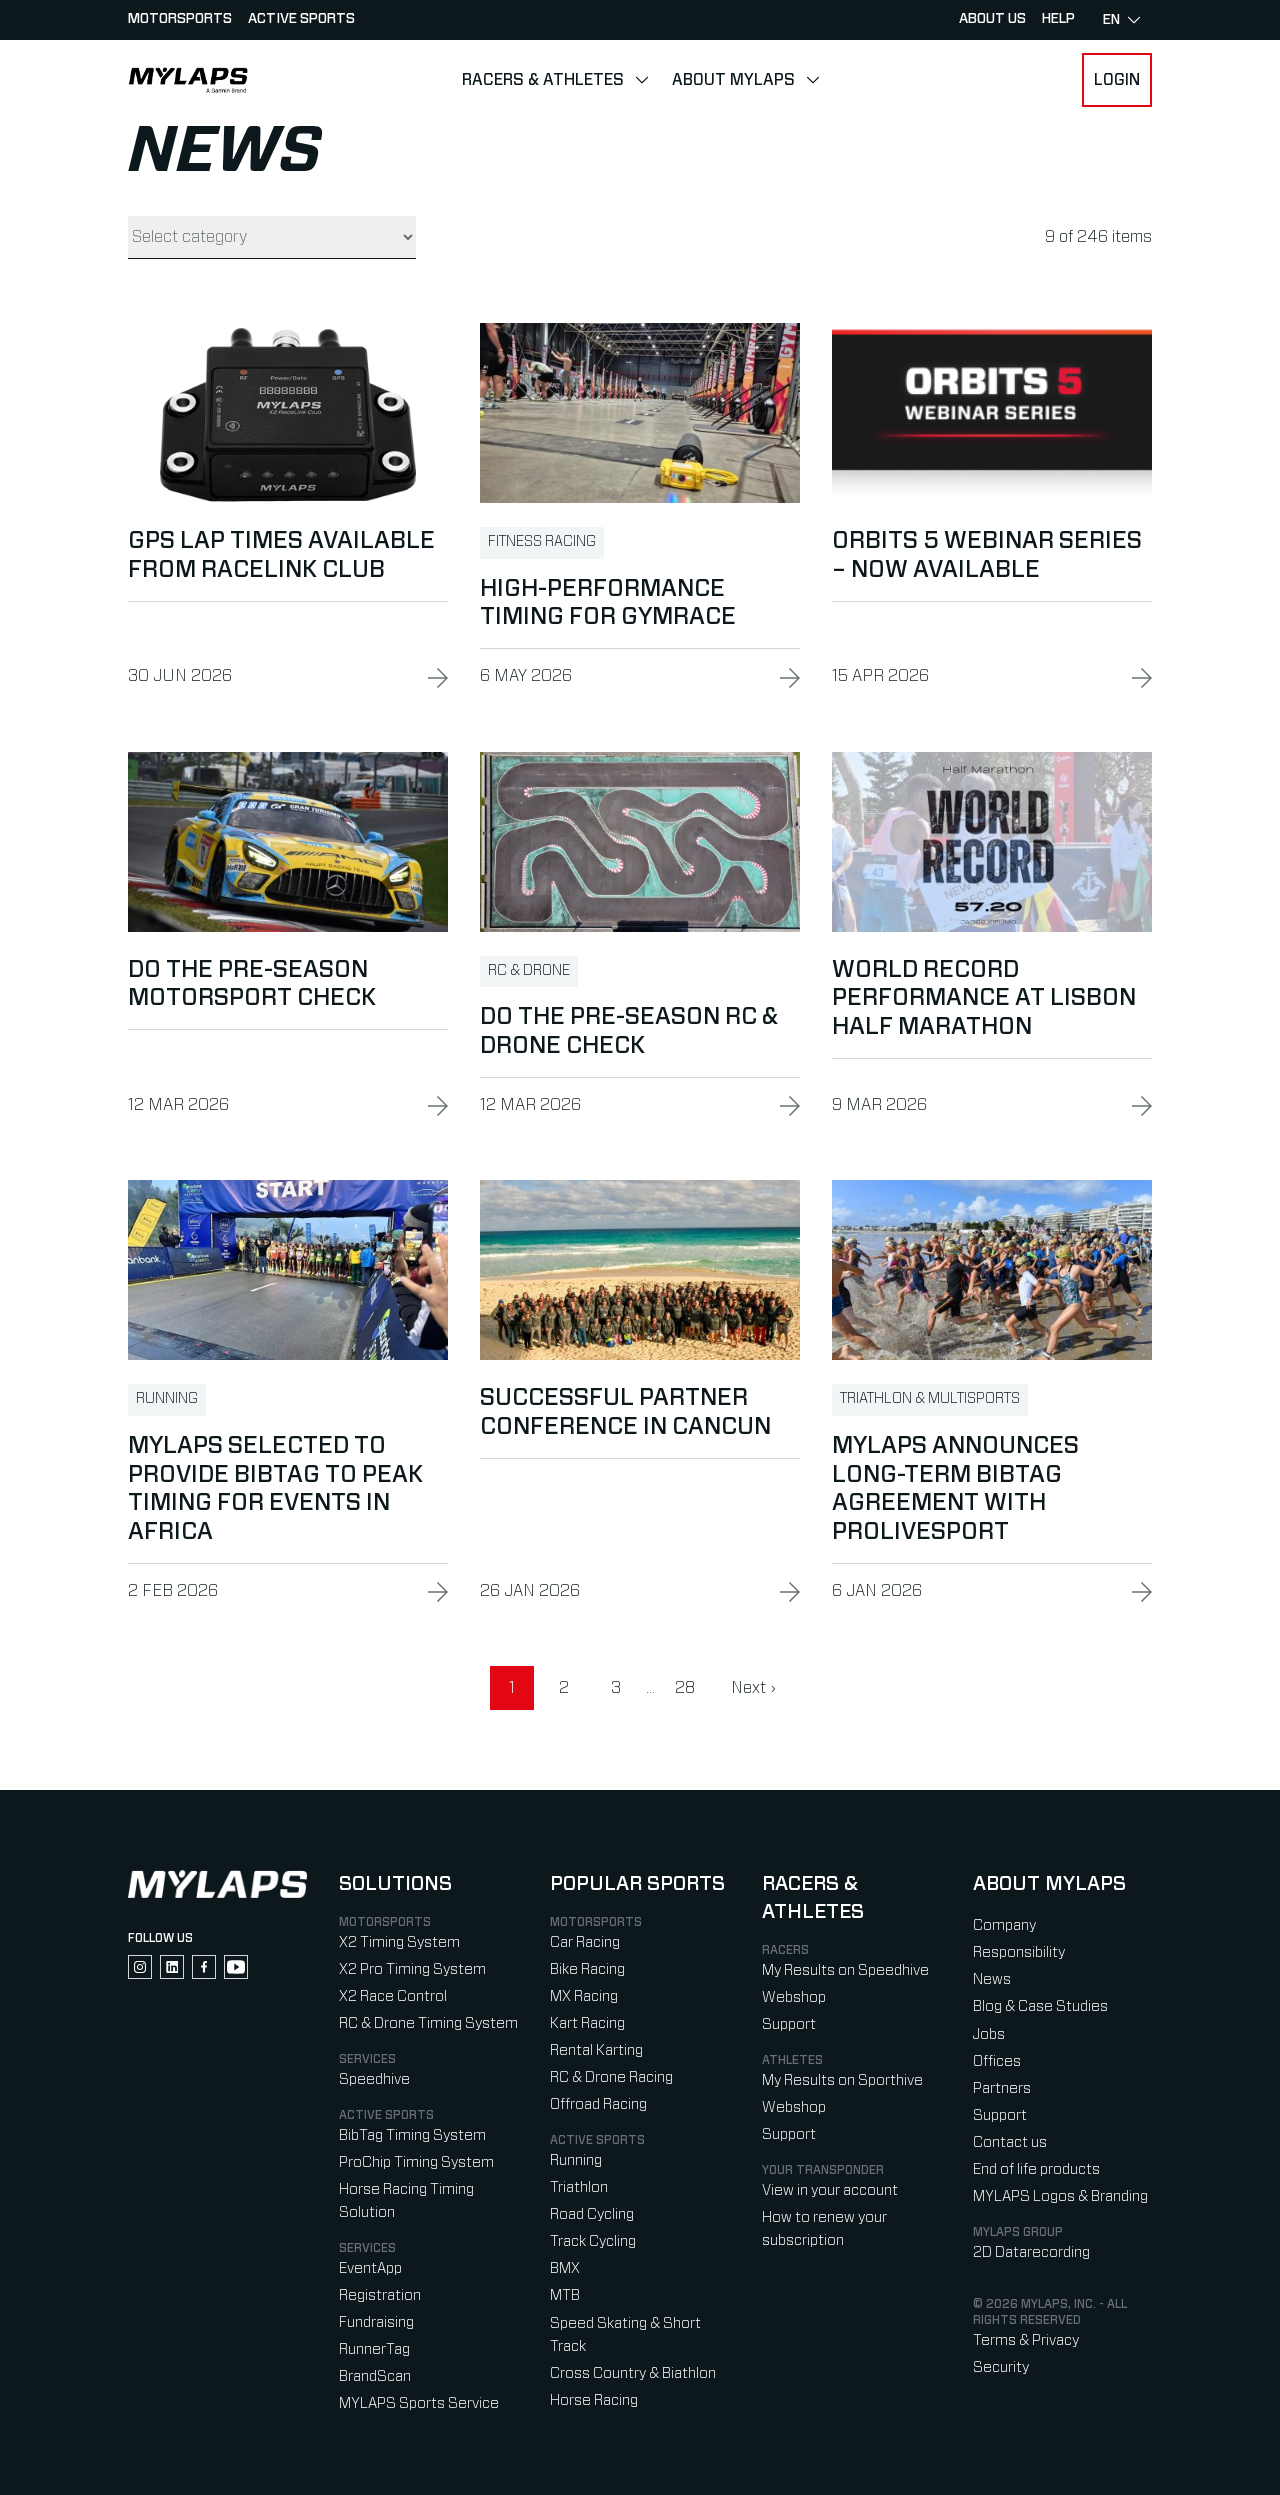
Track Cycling (593, 2241)
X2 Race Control (393, 1996)
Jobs (989, 2034)
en (1111, 20)
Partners (1002, 2088)
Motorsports (180, 19)
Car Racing (585, 1942)
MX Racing (584, 1996)
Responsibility (1019, 1952)
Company (1004, 1925)
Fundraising (376, 2322)
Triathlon (579, 2187)
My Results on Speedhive (845, 1970)
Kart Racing (587, 2023)
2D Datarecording (1031, 2252)
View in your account (830, 2190)
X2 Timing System (399, 1942)
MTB (565, 2295)
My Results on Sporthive (842, 2080)
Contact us (1010, 2142)
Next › (753, 1688)
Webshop (794, 1997)
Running (576, 2160)
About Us (992, 19)
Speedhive (374, 2079)
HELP (1058, 19)
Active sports (301, 19)
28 (685, 1688)
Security (1001, 2367)
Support (789, 2024)
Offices (997, 2061)
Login (1117, 80)
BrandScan (375, 2376)
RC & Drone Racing (611, 2077)
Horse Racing (594, 2400)
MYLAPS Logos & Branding (1060, 2196)
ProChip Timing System (416, 2162)
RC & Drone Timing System (428, 2023)
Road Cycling (592, 2214)
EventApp (370, 2268)
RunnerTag (374, 2349)
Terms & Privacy (1026, 2340)
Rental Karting (596, 2050)
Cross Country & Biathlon (633, 2373)
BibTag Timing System (412, 2135)
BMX (565, 2268)
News (992, 1979)
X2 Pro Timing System (412, 1969)
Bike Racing (587, 1969)
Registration (380, 2295)
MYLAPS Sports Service (419, 2403)
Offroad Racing (598, 2104)
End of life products (1036, 2169)
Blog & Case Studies (1040, 2006)
